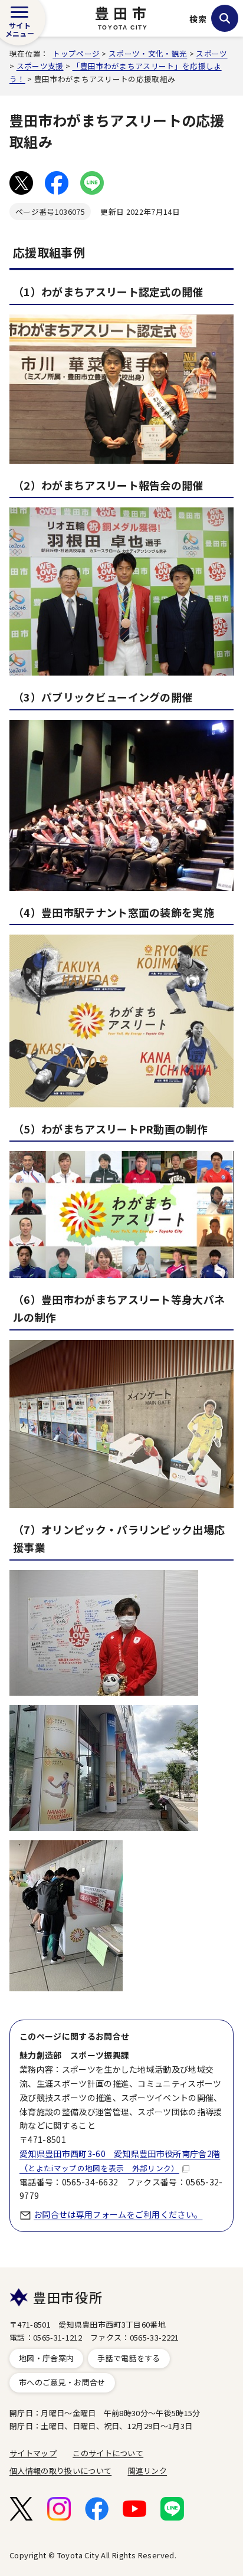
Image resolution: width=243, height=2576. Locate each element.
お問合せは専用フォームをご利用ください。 (118, 2214)
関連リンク (148, 2471)
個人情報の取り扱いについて (60, 2471)
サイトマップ (33, 2453)
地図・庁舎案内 (46, 2358)
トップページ (76, 53)
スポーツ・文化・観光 (148, 53)
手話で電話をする (129, 2358)
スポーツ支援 (40, 66)
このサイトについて (108, 2453)
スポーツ (211, 53)
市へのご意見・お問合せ (62, 2382)
